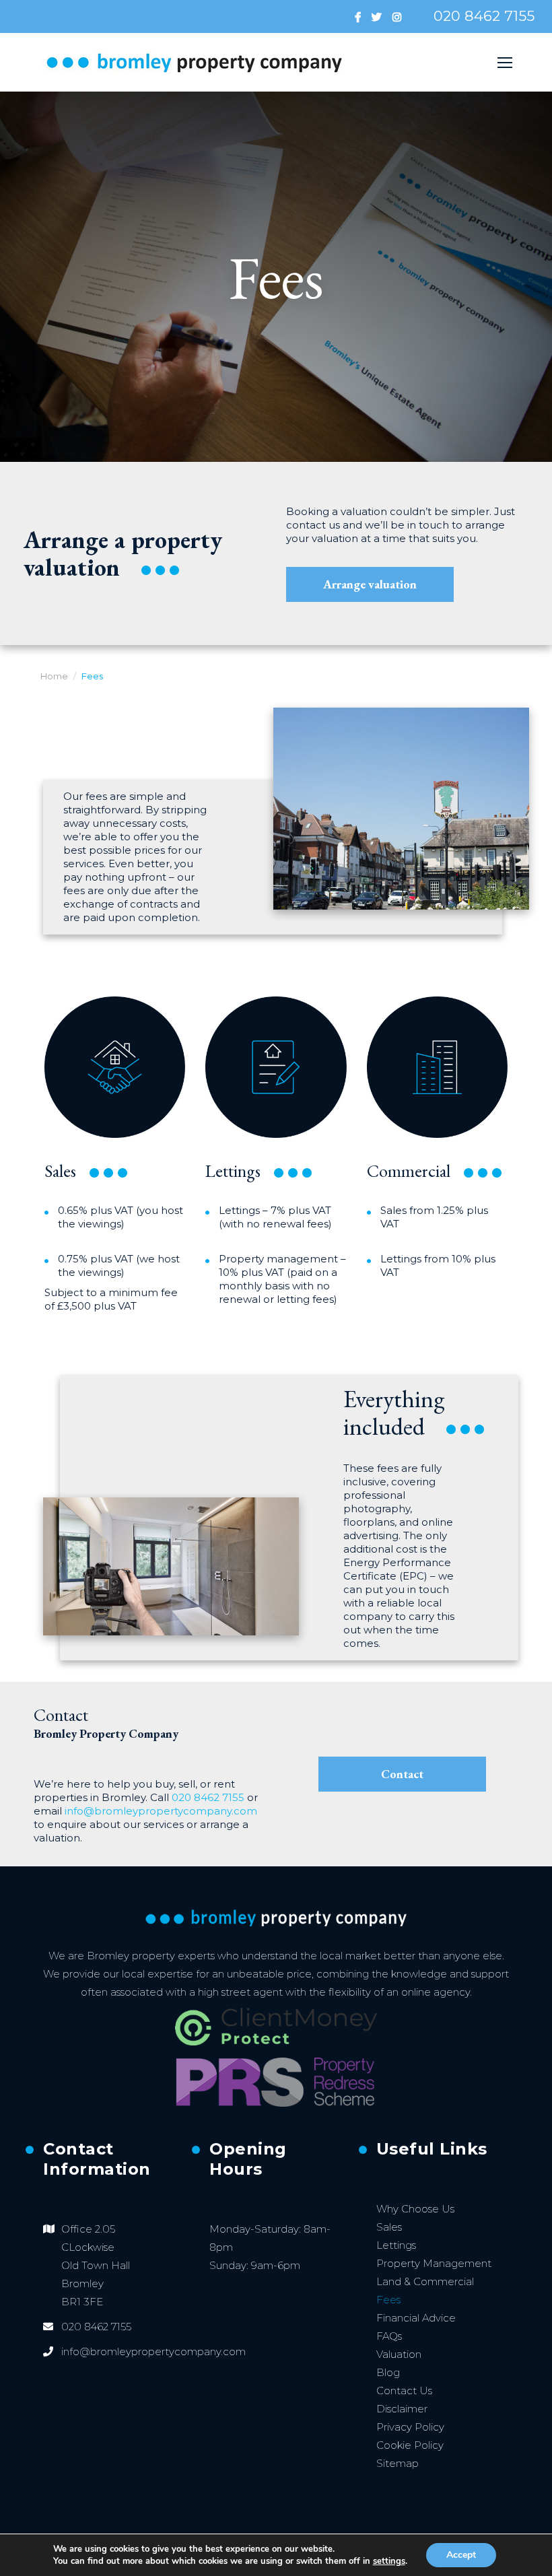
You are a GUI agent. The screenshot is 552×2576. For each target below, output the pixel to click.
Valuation (399, 2354)
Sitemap (398, 2463)
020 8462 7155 (484, 16)
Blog (388, 2372)
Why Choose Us (415, 2209)
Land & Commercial (425, 2281)
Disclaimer (402, 2409)
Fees (388, 2300)
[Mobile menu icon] (505, 63)
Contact (402, 1774)
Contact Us (404, 2391)
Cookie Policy (410, 2445)
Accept (461, 2555)
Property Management (434, 2263)
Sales (389, 2227)
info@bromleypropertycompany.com (161, 1811)
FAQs (389, 2336)
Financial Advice (416, 2318)
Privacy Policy (410, 2427)
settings (389, 2561)
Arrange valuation (370, 584)
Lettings (396, 2245)
